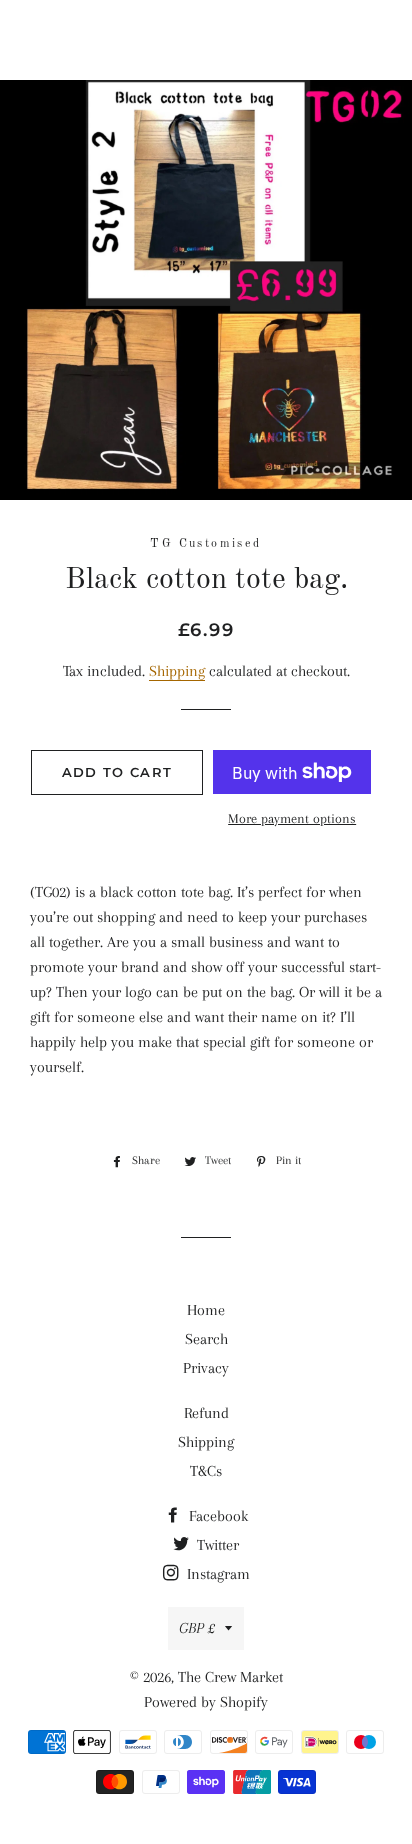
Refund (206, 1413)
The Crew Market (206, 40)
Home (206, 1310)
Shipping (177, 671)
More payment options (292, 818)
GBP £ (197, 1628)
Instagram (216, 1574)
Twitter (216, 1545)
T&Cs (206, 1471)
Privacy (206, 1368)
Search (206, 1339)
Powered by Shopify (206, 1702)
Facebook (216, 1516)
